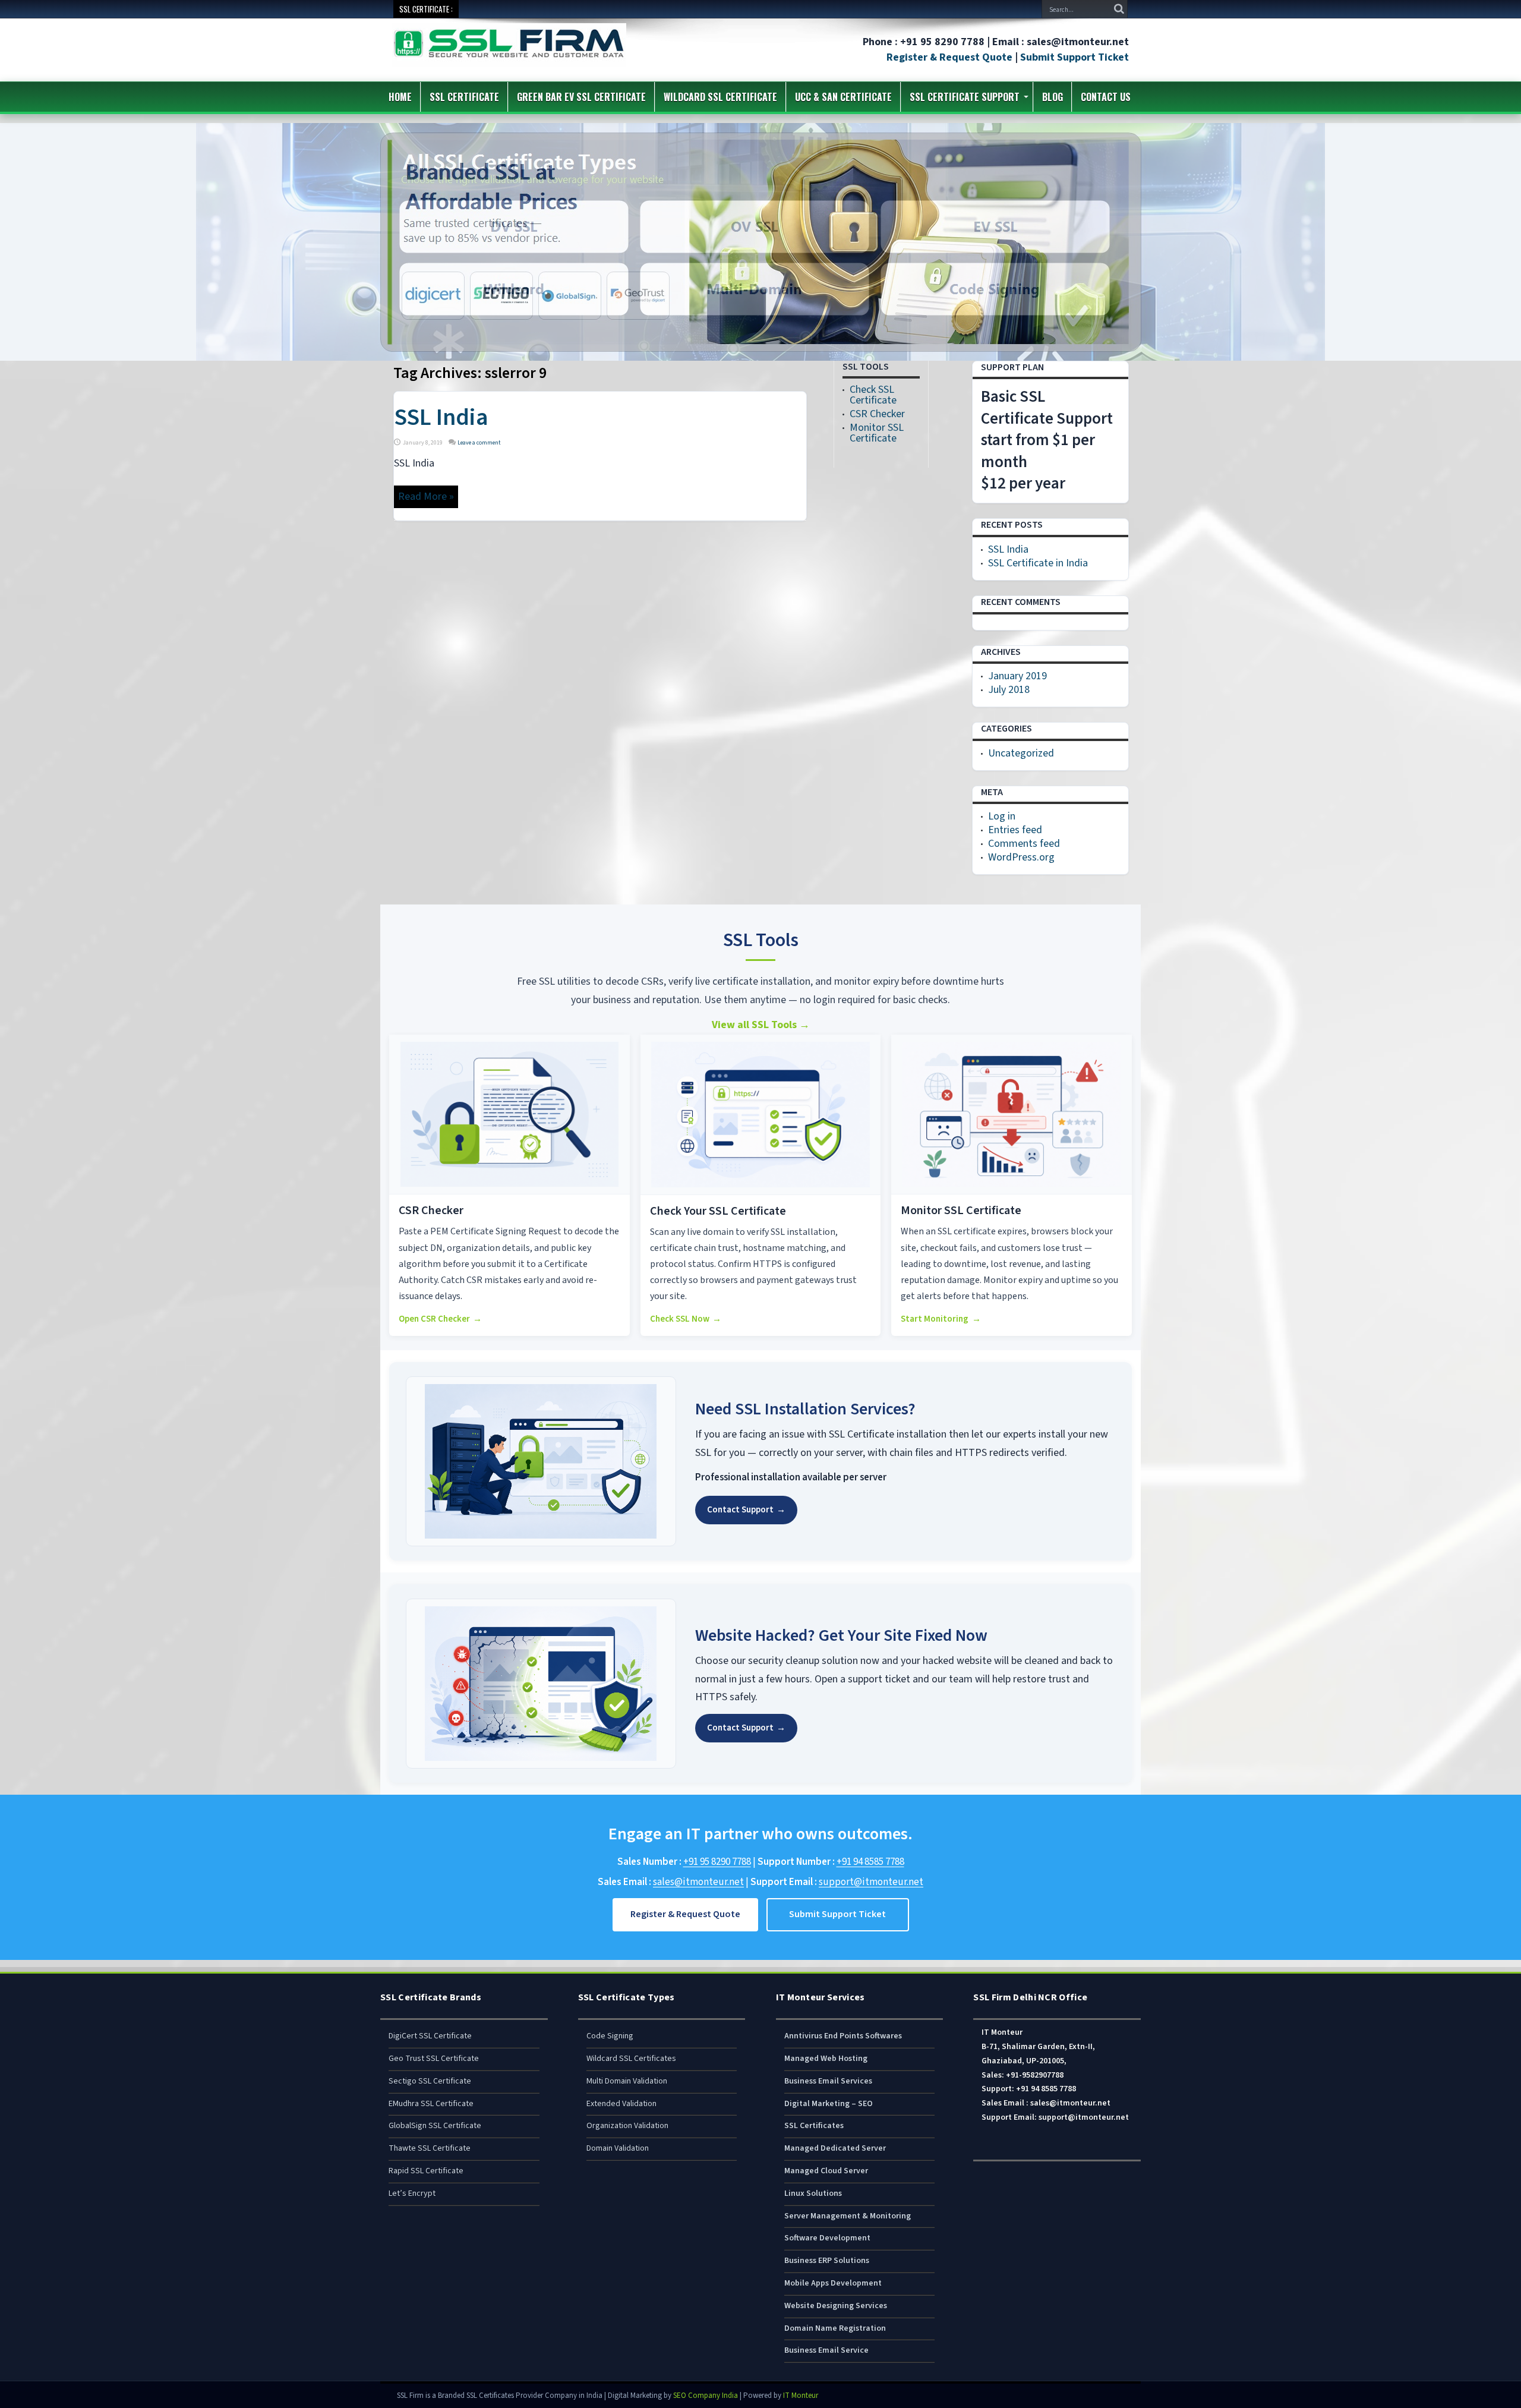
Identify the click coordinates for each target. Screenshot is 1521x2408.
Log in (1002, 816)
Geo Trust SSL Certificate (434, 2059)
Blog (1053, 97)
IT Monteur (801, 2396)
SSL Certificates (814, 2126)
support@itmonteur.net (871, 1882)
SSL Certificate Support (965, 97)
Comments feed (1024, 844)
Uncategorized (1021, 753)
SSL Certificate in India (1038, 563)
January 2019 (1017, 676)
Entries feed (1015, 830)
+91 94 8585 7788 (870, 1862)
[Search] (1119, 9)
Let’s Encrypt (412, 2193)
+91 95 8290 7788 (717, 1862)
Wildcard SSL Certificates (631, 2059)
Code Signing (610, 2036)
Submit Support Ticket (1075, 57)
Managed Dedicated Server (835, 2148)
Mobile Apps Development (833, 2283)
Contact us (1106, 97)
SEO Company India (706, 2396)
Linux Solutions (813, 2193)
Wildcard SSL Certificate (720, 97)
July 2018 (1009, 690)
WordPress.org (1021, 857)
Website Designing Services (836, 2306)
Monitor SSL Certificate (877, 433)
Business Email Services (828, 2081)
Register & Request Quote (949, 57)
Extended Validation (621, 2104)
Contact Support (746, 1510)
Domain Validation (618, 2148)
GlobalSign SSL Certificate (435, 2126)
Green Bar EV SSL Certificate (581, 97)
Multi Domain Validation (627, 2081)
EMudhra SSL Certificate (431, 2104)
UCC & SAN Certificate (843, 97)
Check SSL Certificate (873, 395)
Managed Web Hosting (826, 2059)
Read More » (426, 497)
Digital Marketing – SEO (829, 2104)
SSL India (441, 417)
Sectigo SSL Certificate (430, 2081)
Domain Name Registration (835, 2328)
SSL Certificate (464, 97)
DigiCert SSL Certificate (430, 2036)
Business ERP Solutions (827, 2261)
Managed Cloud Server (826, 2171)
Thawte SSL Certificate (430, 2148)
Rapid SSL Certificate (426, 2171)
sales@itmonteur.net (698, 1882)
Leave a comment (479, 443)
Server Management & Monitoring (848, 2216)
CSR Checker (877, 414)
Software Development (827, 2238)
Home (400, 97)
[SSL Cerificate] (509, 59)
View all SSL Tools (761, 1025)
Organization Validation (627, 2126)
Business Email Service (826, 2350)
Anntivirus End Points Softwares (843, 2036)
